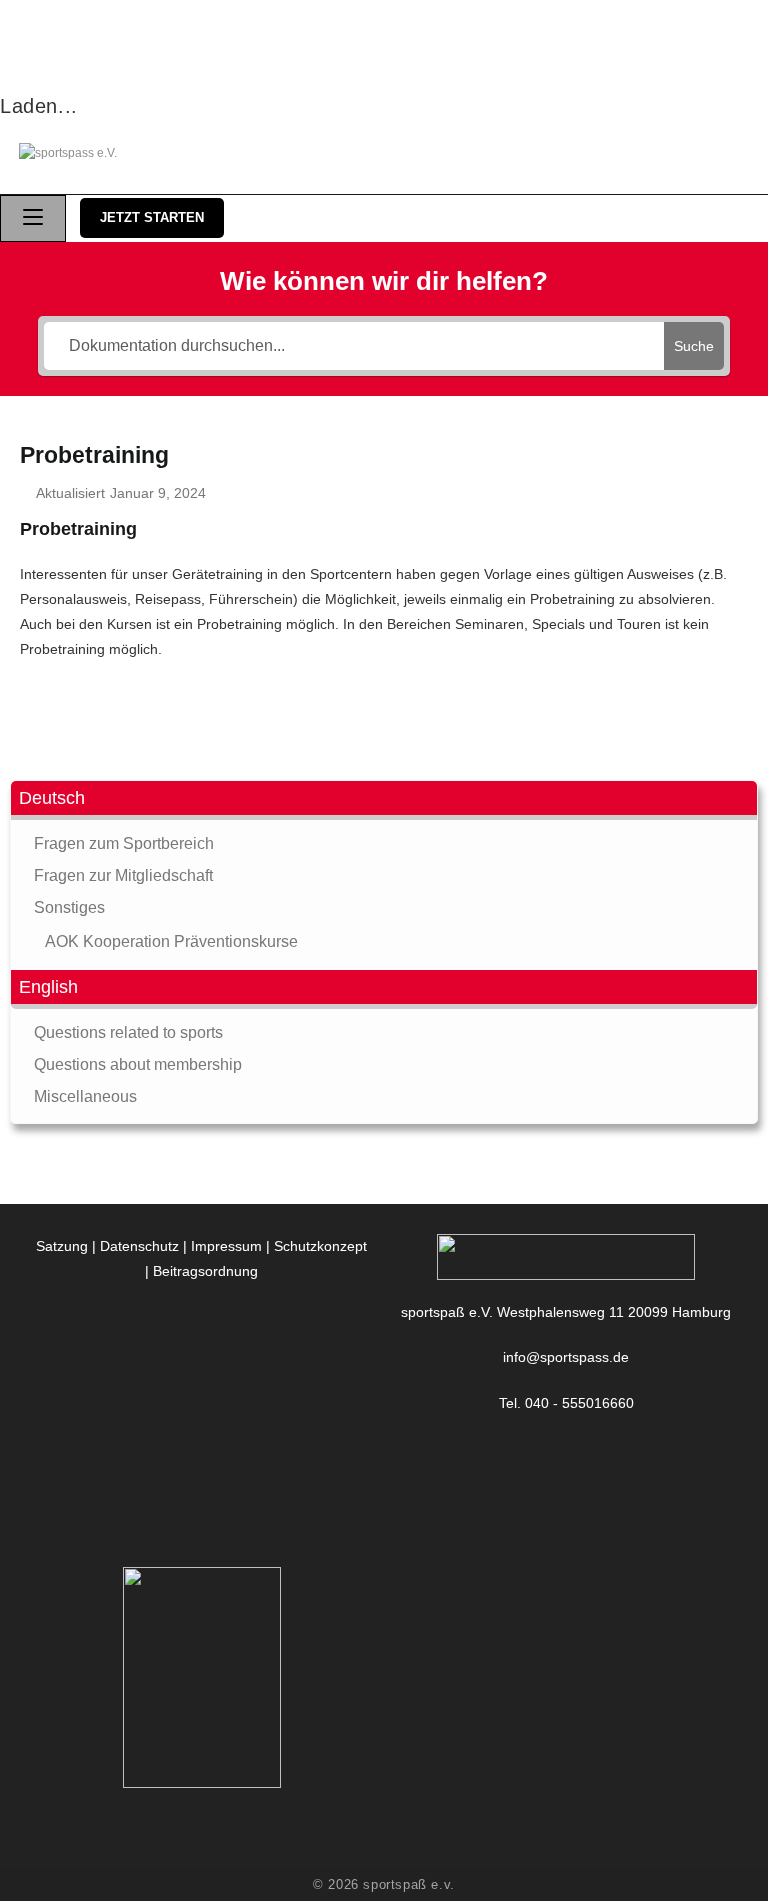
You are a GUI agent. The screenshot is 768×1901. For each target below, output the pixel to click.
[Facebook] (566, 1448)
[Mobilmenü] (33, 218)
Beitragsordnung (205, 1271)
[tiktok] (566, 1523)
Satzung (62, 1246)
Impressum (226, 1246)
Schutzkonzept (320, 1246)
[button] (384, 800)
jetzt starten (152, 217)
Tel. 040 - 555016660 (566, 1403)
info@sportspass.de (566, 1357)
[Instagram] (566, 1473)
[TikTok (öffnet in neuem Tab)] (738, 154)
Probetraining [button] (78, 529)
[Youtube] (566, 1498)
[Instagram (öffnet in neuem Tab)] (664, 154)
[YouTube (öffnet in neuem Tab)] (706, 154)
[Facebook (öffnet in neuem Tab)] (622, 154)
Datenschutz (139, 1246)
